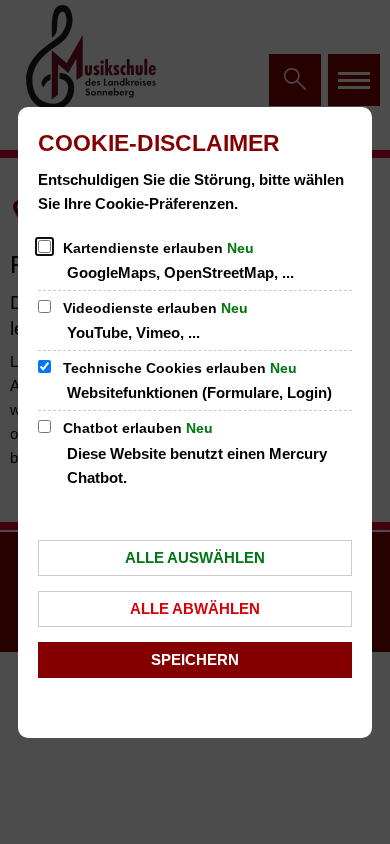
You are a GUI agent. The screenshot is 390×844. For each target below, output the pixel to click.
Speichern (195, 659)
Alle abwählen (195, 608)
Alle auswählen (195, 557)
